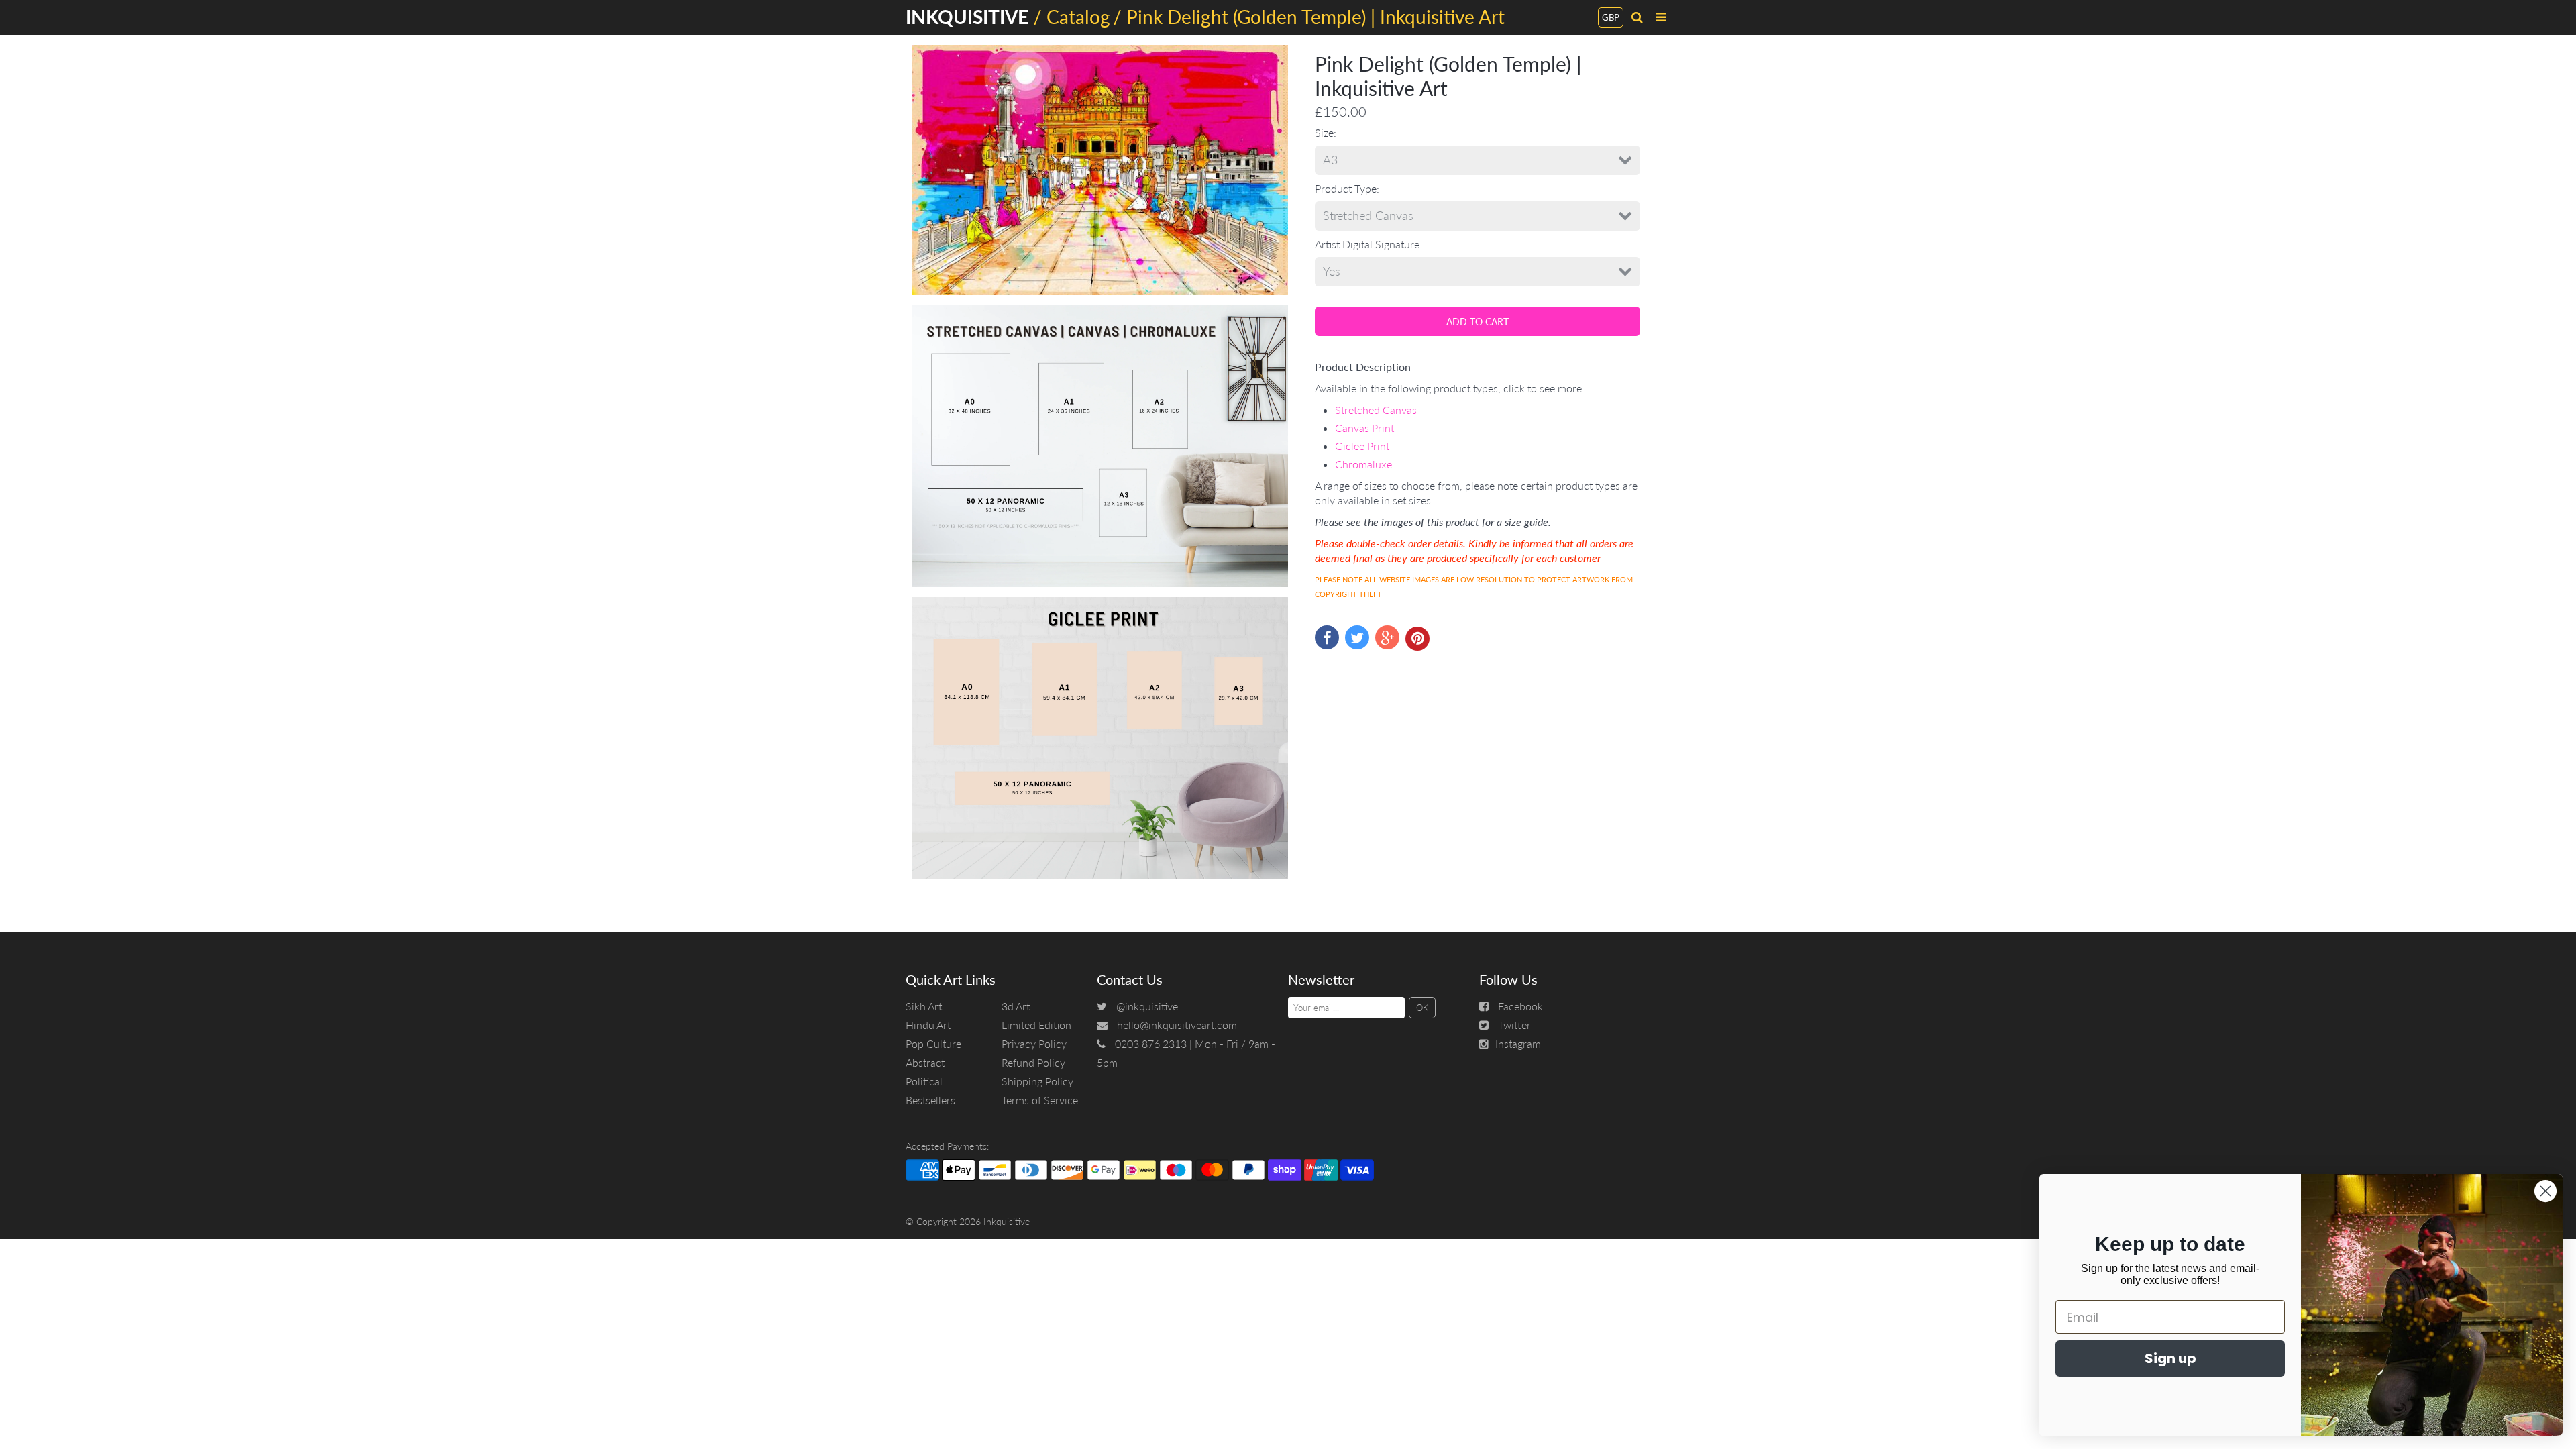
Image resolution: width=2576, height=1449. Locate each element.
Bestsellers (930, 1100)
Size (1324, 132)
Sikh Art (924, 1006)
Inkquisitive (1007, 1221)
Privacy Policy (1034, 1043)
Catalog (1078, 17)
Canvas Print (1364, 428)
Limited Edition (1036, 1025)
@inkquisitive (1147, 1006)
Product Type (1346, 188)
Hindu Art (928, 1025)
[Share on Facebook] (1327, 637)
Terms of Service (1040, 1100)
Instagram (1518, 1043)
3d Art (1016, 1006)
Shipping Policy (1037, 1081)
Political (924, 1081)
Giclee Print (1362, 446)
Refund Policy (1033, 1062)
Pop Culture (933, 1043)
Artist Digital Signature (1367, 244)
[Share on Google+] (1387, 637)
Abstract (925, 1062)
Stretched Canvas (1376, 410)
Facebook (1520, 1006)
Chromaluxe (1363, 464)
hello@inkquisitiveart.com (1177, 1025)
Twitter (1514, 1025)
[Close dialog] (2545, 1191)
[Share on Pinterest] (1417, 639)
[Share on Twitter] (1357, 637)
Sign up (2170, 1358)
